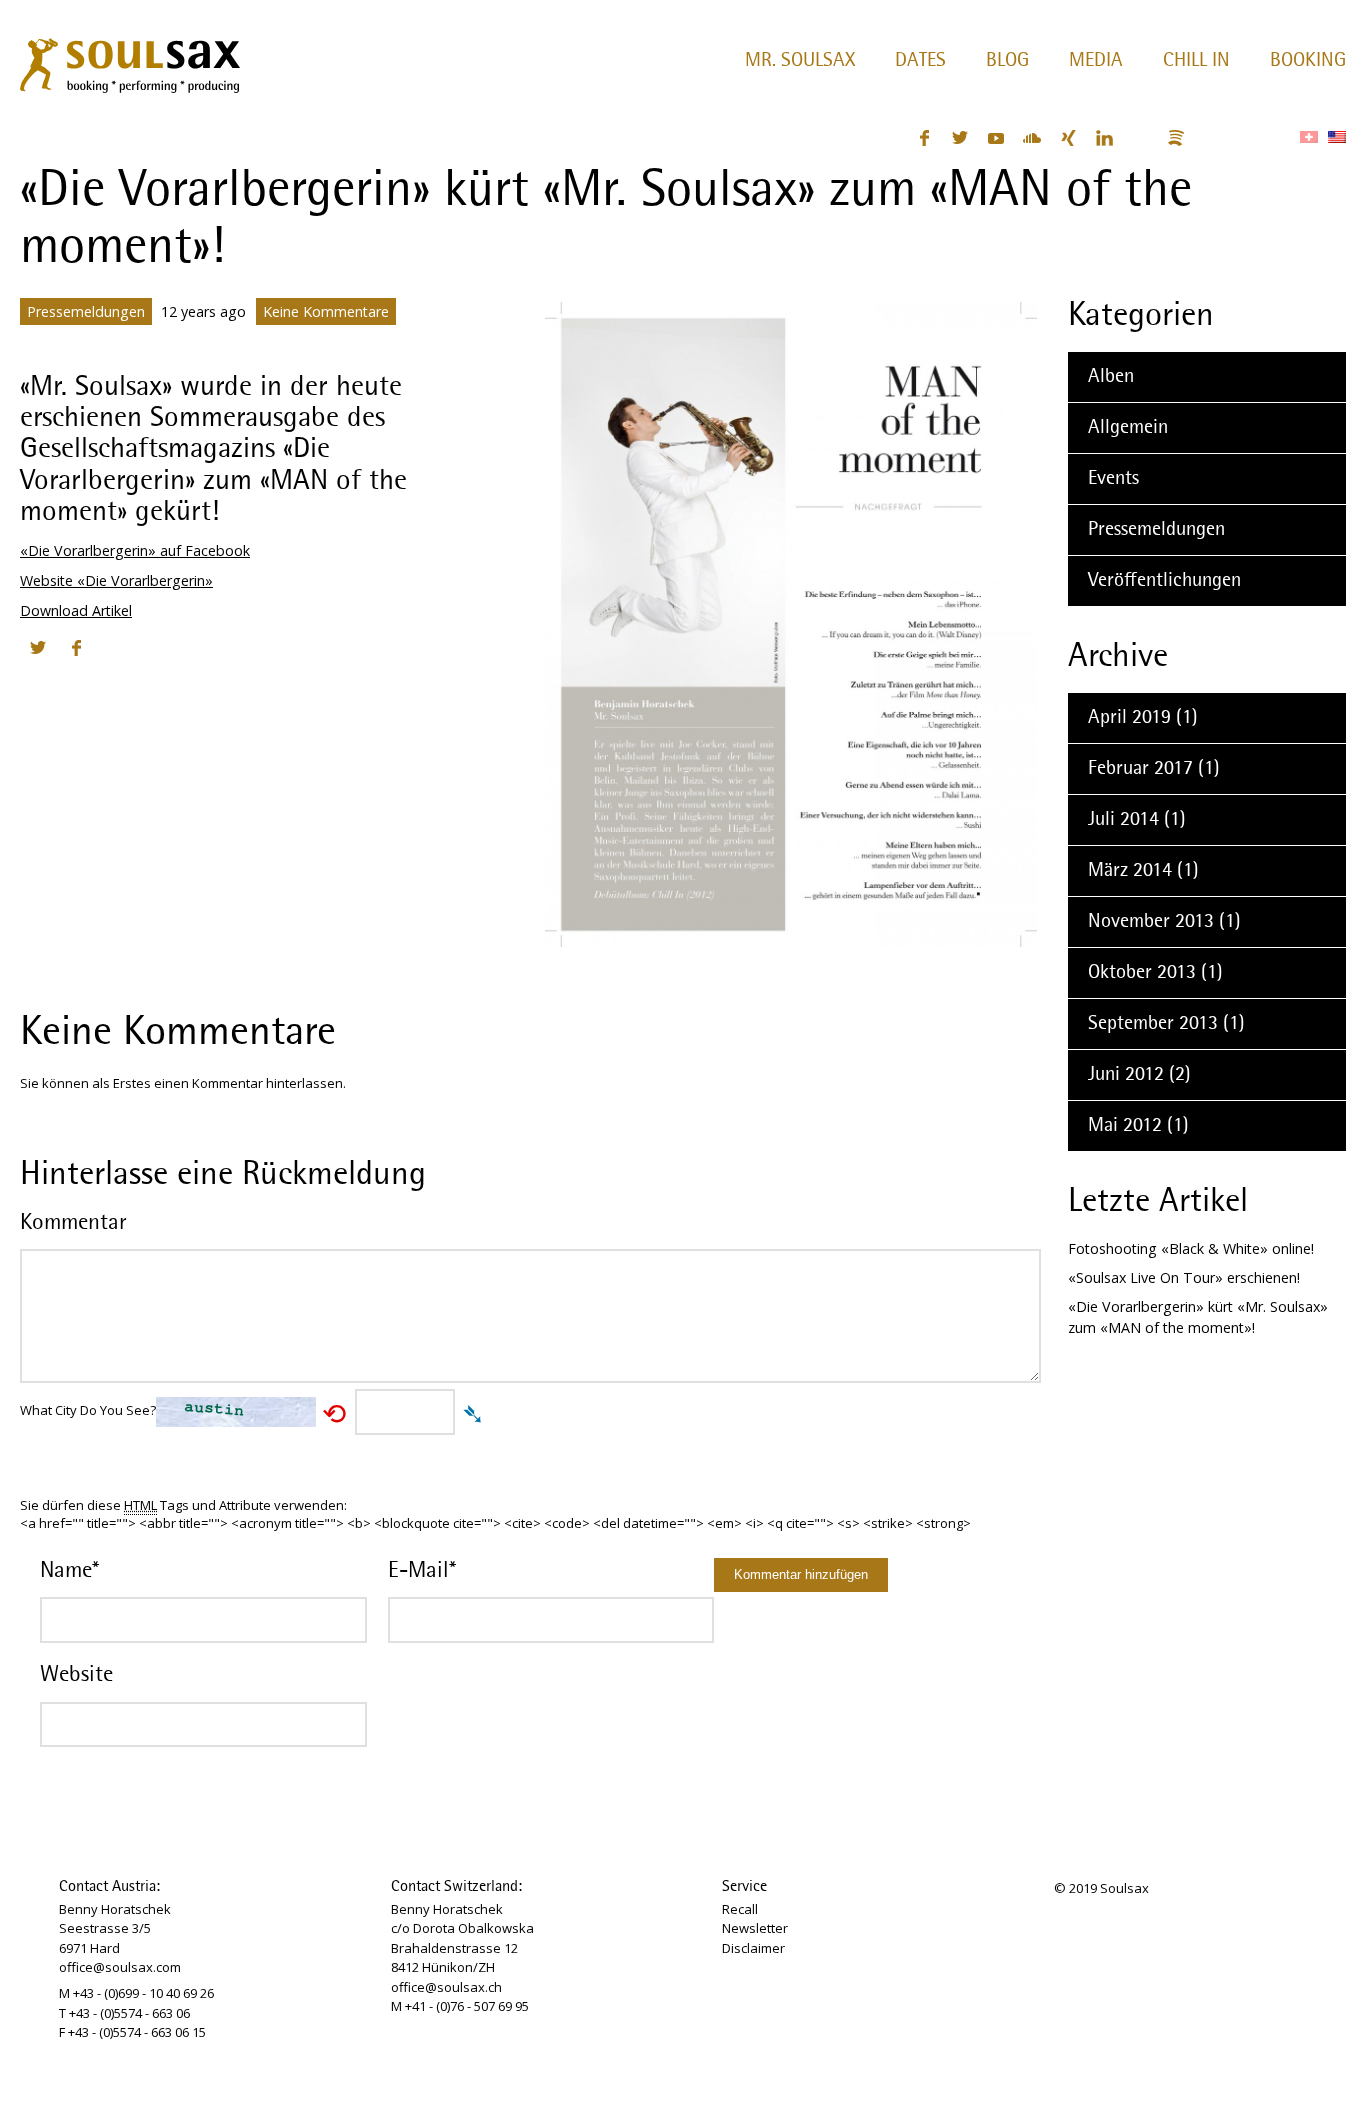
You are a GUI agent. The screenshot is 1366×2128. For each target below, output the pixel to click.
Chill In (1196, 61)
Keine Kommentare (326, 311)
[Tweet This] (38, 648)
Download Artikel (76, 610)
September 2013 (1153, 1024)
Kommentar (73, 1223)
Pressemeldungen (86, 311)
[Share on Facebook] (76, 648)
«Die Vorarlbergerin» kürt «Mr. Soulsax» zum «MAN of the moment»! (1198, 1317)
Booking (1308, 61)
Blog (1007, 61)
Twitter (960, 138)
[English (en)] (1337, 137)
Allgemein (1128, 428)
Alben (1111, 377)
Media (1096, 61)
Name (69, 1571)
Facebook (924, 138)
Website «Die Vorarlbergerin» (116, 580)
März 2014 (1130, 871)
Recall (740, 1909)
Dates (920, 61)
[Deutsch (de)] (1309, 137)
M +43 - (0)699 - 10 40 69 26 (136, 1993)
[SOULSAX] (129, 61)
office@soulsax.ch (446, 1987)
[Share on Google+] (114, 648)
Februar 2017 (1140, 769)
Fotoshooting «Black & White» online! (1191, 1248)
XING (1068, 138)
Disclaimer (753, 1948)
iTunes (1212, 138)
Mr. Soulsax (800, 61)
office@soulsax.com (120, 1967)
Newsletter (755, 1928)
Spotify (1176, 138)
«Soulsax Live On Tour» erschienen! (1184, 1277)
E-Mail (422, 1571)
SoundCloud (1032, 138)
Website (76, 1675)
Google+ (1140, 138)
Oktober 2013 (1142, 973)
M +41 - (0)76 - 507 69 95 (460, 2006)
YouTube (996, 138)
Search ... (1262, 138)
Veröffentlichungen (1164, 581)
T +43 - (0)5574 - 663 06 (124, 2013)
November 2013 (1151, 922)
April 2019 (1129, 718)
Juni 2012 (1126, 1075)
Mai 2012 (1125, 1126)
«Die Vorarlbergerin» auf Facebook (135, 550)
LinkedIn (1104, 138)
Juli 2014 (1123, 820)
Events (1113, 479)
